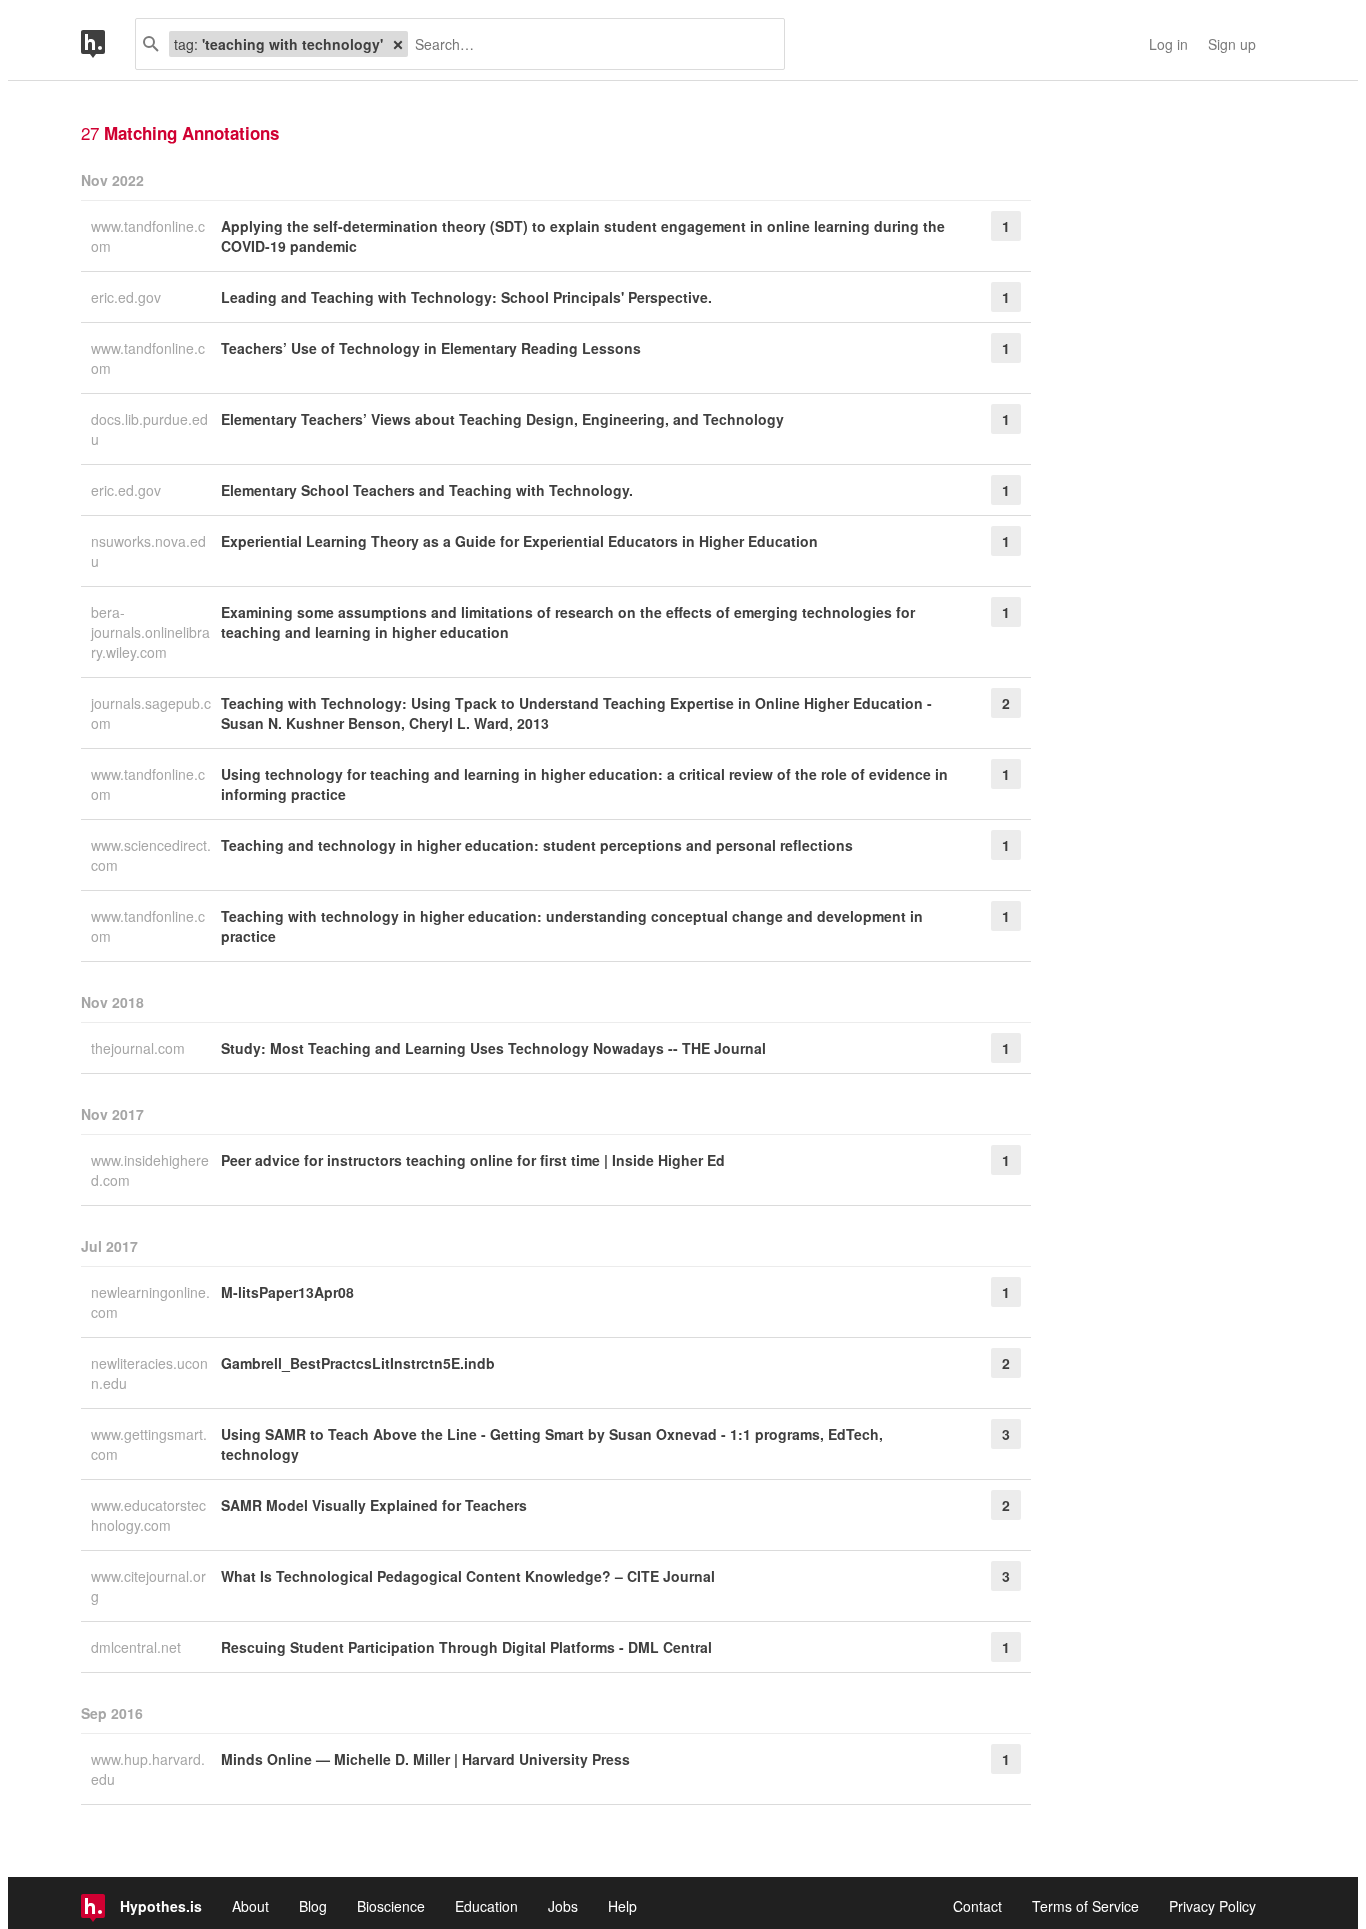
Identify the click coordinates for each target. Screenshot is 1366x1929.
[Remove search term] (398, 44)
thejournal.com (140, 1048)
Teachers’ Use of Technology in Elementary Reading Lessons (431, 348)
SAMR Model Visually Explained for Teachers (374, 1505)
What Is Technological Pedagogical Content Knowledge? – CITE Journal (468, 1576)
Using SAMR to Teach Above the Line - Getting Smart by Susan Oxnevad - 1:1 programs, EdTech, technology (552, 1444)
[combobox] (588, 44)
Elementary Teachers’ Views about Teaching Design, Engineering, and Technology (502, 419)
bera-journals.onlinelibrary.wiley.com (150, 632)
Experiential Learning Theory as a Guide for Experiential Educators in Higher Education (519, 541)
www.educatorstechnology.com (148, 1515)
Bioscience (391, 1906)
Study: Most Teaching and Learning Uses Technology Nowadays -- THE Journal (493, 1048)
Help (622, 1906)
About (250, 1906)
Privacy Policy (1212, 1906)
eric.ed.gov (128, 297)
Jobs (563, 1906)
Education (486, 1906)
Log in (1168, 44)
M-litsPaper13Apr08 (287, 1292)
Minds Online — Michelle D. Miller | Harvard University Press (425, 1759)
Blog (313, 1906)
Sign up (1232, 44)
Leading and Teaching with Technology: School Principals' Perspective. (466, 297)
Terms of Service (1085, 1906)
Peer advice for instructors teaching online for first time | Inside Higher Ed (473, 1160)
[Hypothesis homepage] (108, 44)
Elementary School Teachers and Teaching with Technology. (427, 490)
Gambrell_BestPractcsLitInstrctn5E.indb (358, 1363)
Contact (977, 1906)
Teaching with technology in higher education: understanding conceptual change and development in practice (572, 926)
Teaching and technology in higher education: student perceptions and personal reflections (537, 845)
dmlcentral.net (138, 1647)
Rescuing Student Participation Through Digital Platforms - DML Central (466, 1647)
